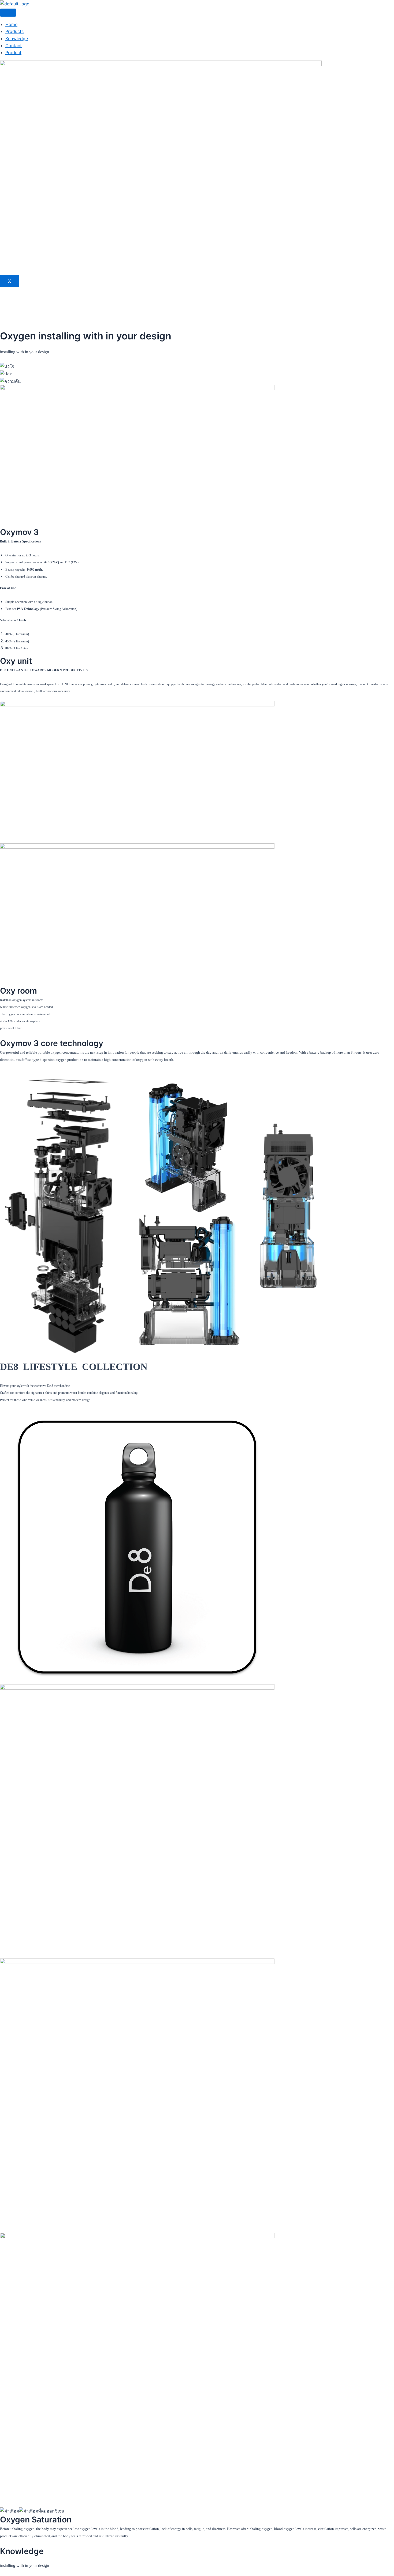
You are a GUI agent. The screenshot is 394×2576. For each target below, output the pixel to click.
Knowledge (17, 39)
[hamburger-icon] (8, 13)
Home (11, 24)
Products (14, 31)
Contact (14, 46)
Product (13, 53)
